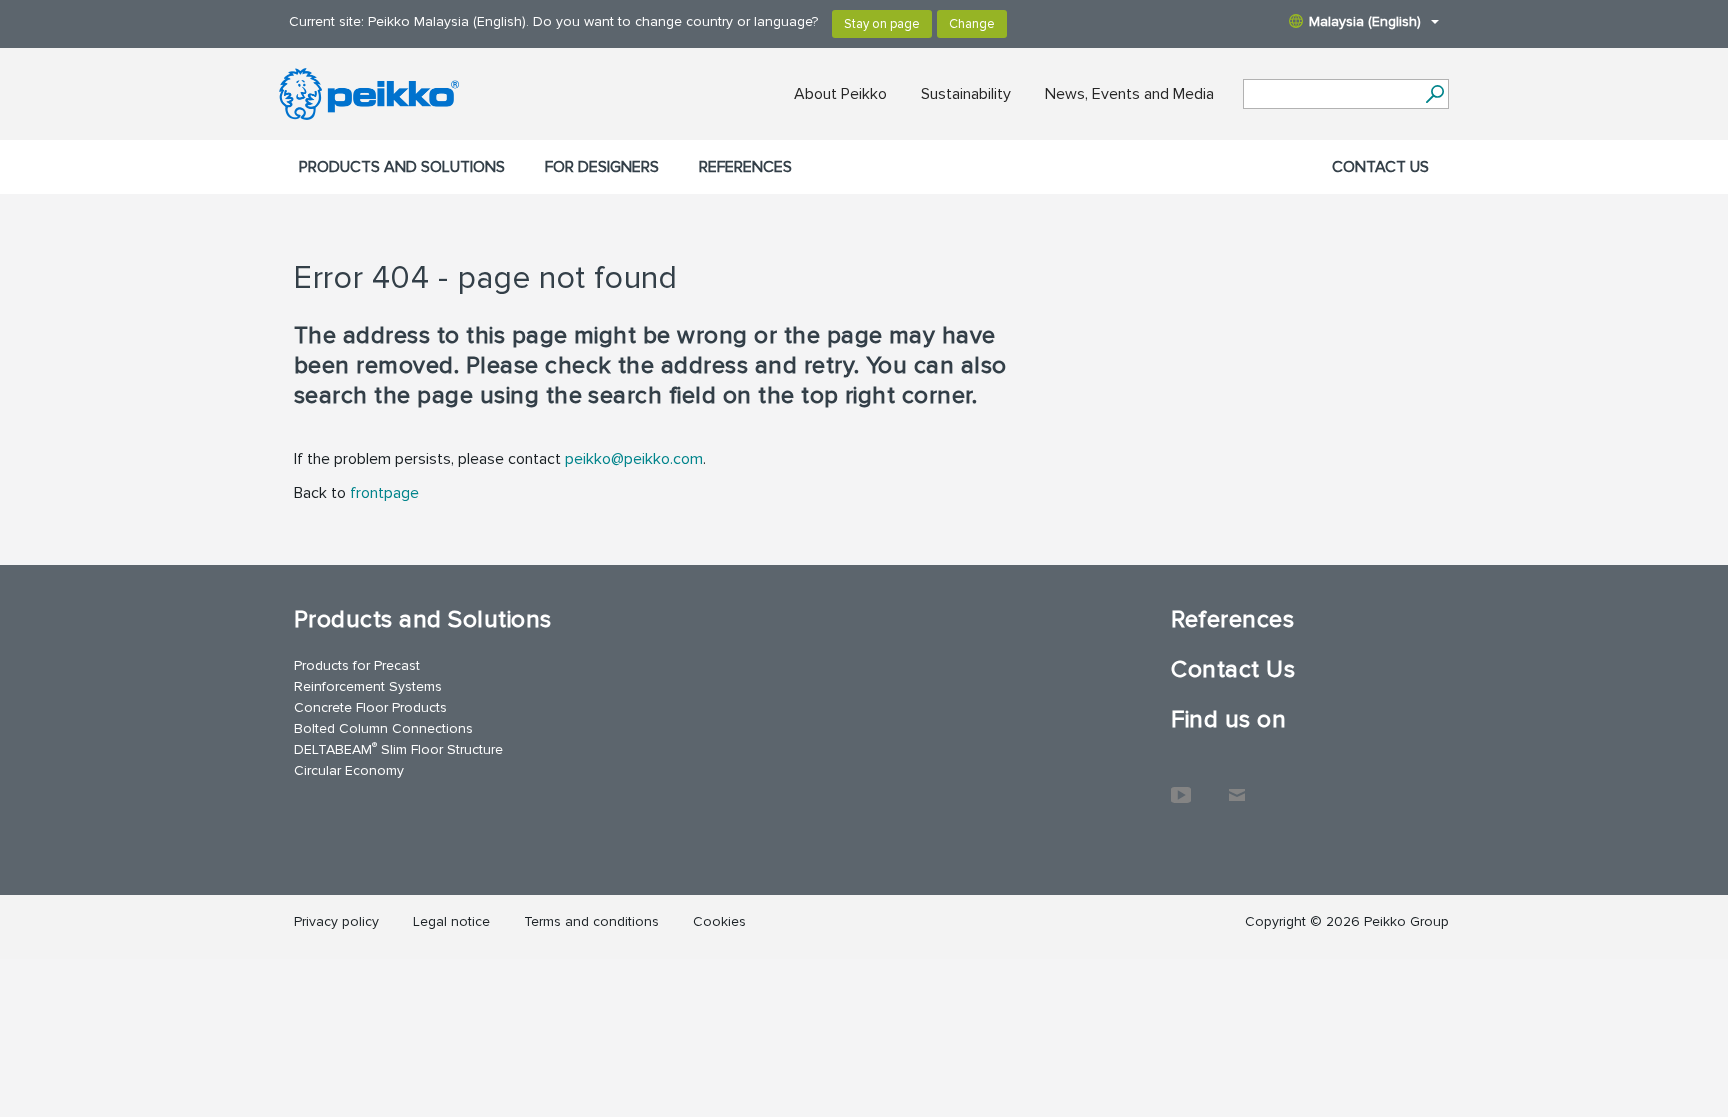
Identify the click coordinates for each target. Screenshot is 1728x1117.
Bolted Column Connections (383, 728)
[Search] (1434, 94)
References (745, 167)
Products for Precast (357, 665)
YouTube (1181, 785)
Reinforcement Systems (368, 686)
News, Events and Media (1129, 94)
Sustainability (966, 94)
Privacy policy (336, 921)
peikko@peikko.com (634, 459)
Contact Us (1380, 167)
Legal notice (451, 921)
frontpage (384, 493)
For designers (602, 167)
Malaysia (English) (1365, 21)
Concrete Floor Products (370, 707)
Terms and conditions (591, 921)
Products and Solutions (402, 167)
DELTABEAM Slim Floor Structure (398, 748)
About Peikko (840, 94)
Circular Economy (349, 770)
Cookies (719, 921)
